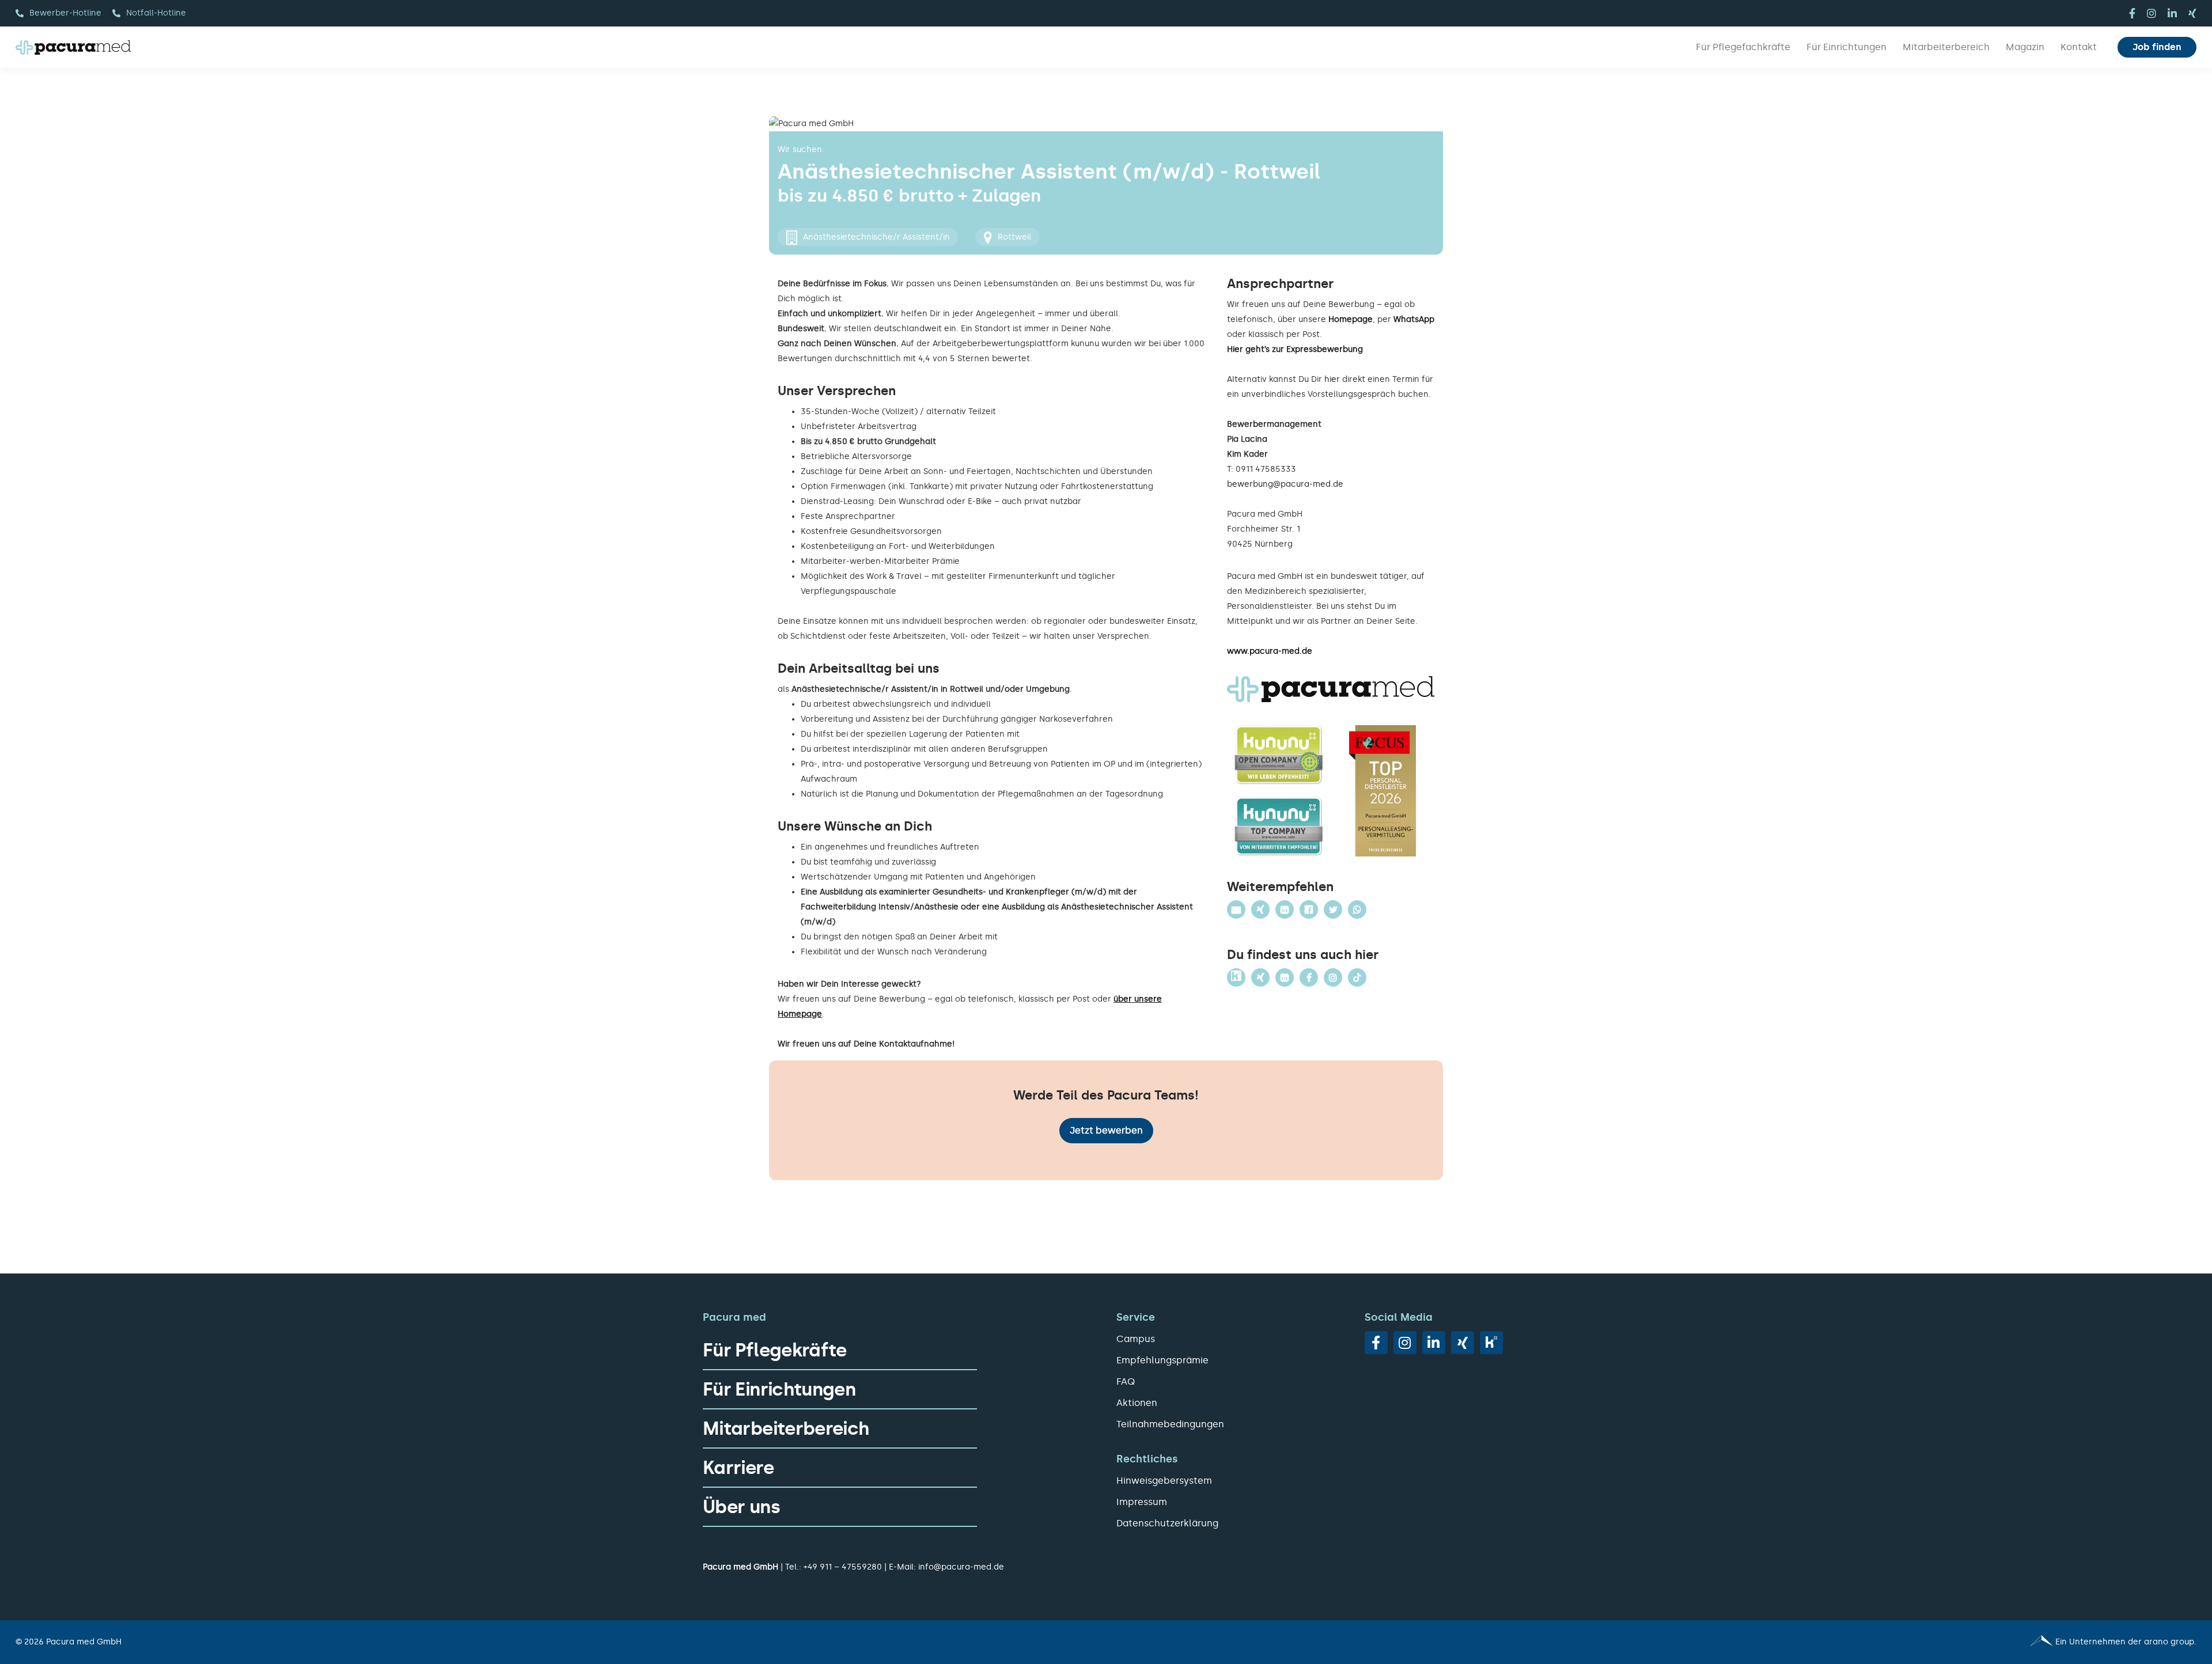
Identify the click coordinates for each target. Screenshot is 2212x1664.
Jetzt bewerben (1106, 1130)
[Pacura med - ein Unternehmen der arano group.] (1656, 1642)
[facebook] (2132, 13)
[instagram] (2152, 13)
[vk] (1491, 1343)
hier (1332, 379)
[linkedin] (2172, 13)
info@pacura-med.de (961, 1567)
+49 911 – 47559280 (843, 1567)
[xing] (2192, 13)
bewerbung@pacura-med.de (1285, 484)
